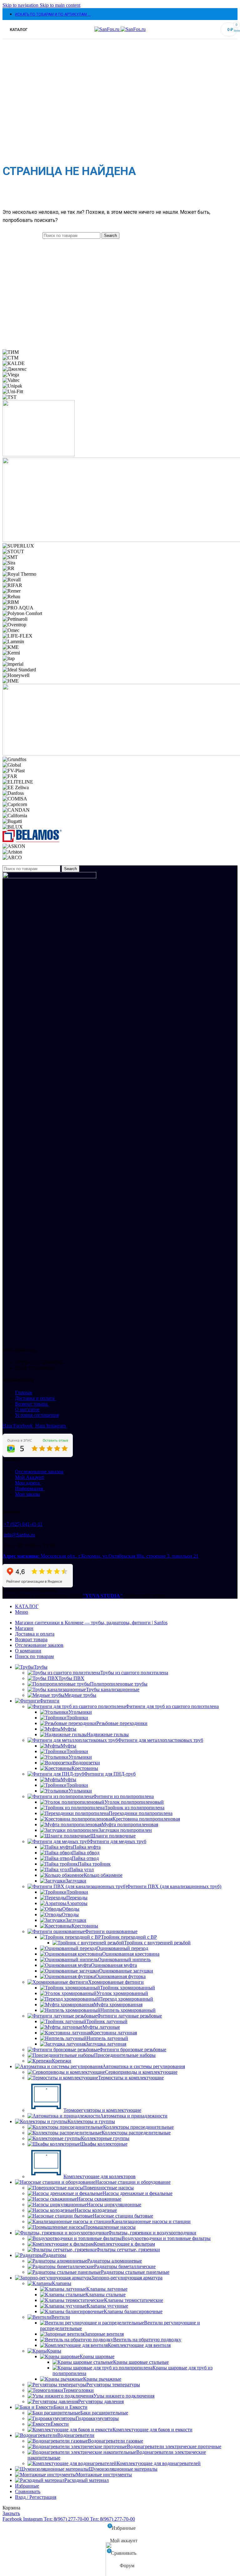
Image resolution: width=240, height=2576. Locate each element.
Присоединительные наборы (125, 2055)
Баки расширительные (104, 2413)
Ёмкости (60, 2424)
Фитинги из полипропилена (123, 1796)
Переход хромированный (126, 1999)
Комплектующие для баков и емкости (152, 2430)
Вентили (61, 2317)
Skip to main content (60, 5)
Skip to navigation (21, 5)
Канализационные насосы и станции (151, 2221)
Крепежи (62, 2061)
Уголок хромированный (122, 1993)
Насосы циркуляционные (114, 2205)
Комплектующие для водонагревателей (159, 2463)
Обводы (71, 1909)
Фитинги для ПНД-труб (110, 1774)
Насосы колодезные (96, 2210)
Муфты (68, 1729)
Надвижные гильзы (108, 1734)
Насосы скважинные (99, 2199)
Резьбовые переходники (122, 1723)
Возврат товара (32, 1404)
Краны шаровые (97, 2356)
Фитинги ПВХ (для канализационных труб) (174, 1886)
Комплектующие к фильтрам (124, 2244)
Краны (54, 2351)
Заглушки (76, 1881)
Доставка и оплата (35, 1398)
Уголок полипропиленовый (134, 1802)
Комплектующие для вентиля (139, 2345)
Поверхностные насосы (108, 2188)
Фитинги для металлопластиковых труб (160, 1740)
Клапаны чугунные (107, 2306)
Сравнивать (28, 2491)
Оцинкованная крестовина (131, 1954)
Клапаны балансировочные (133, 2311)
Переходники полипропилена (141, 1813)
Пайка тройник (94, 1864)
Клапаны (62, 2283)
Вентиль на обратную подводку (147, 2340)
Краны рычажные (102, 2379)
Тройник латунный (107, 2021)
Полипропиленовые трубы (119, 1684)
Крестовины (85, 1768)
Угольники (80, 1712)
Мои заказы (27, 1494)
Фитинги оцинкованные (111, 1931)
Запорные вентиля (104, 2334)
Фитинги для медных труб (118, 1841)
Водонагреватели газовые (115, 2441)
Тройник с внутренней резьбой (157, 1943)
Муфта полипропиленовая (130, 1824)
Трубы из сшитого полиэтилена (134, 1673)
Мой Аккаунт (30, 1477)
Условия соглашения (37, 1415)
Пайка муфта (87, 1847)
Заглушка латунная (106, 2044)
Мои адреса (28, 1483)
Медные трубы (80, 1695)
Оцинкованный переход (122, 1948)
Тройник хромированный (127, 1988)
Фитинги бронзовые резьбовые (133, 2050)
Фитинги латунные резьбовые (130, 2016)
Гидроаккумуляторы (97, 2418)
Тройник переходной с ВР (129, 1937)
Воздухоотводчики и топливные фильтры (166, 2238)
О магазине (27, 1409)
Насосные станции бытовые (123, 2216)
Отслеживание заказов (39, 1472)
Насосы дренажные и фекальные (137, 2193)
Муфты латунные (101, 2027)
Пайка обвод (86, 1853)
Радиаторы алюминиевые (115, 2261)
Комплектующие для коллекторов (100, 2176)
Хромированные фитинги (116, 1982)
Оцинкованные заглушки (126, 1971)
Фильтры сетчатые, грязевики (128, 2250)
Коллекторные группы (105, 2138)
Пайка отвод (85, 1858)
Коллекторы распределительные (136, 2133)
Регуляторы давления (101, 2401)
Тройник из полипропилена (135, 1808)
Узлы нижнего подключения (124, 2396)
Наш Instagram (51, 1426)
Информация (30, 1488)
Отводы (70, 1914)
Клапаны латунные (107, 2289)
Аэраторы (77, 1903)
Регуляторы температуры (113, 2385)
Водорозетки (86, 1763)
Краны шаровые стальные (141, 2362)
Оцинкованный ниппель (124, 1960)
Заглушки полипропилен (125, 1830)
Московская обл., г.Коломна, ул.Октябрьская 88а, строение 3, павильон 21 (100, 1556)
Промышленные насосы (110, 2227)
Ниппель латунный (107, 2038)
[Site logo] (107, 29)
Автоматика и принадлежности (134, 2116)
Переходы (77, 1898)
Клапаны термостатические (134, 2300)
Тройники (77, 1718)
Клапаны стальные (105, 2295)
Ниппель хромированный (128, 2010)
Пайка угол (82, 1869)
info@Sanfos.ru (19, 1535)
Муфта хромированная (118, 2005)
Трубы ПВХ (71, 1678)
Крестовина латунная (114, 2033)
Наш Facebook (18, 1426)
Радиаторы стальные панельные (135, 2272)
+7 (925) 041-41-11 (23, 1524)
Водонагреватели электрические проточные (174, 2446)
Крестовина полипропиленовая (146, 1819)
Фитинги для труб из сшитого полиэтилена (172, 1706)
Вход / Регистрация (36, 2497)
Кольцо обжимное (103, 1875)
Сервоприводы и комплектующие (141, 2072)
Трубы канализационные (113, 1689)
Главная (23, 1393)
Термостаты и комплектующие (131, 2078)
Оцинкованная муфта (114, 1965)
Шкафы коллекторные (104, 2144)
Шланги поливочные (113, 1836)
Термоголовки (78, 2390)
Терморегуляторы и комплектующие (102, 2110)
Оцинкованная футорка (120, 1976)
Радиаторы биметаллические (125, 2266)
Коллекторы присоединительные (138, 2127)
